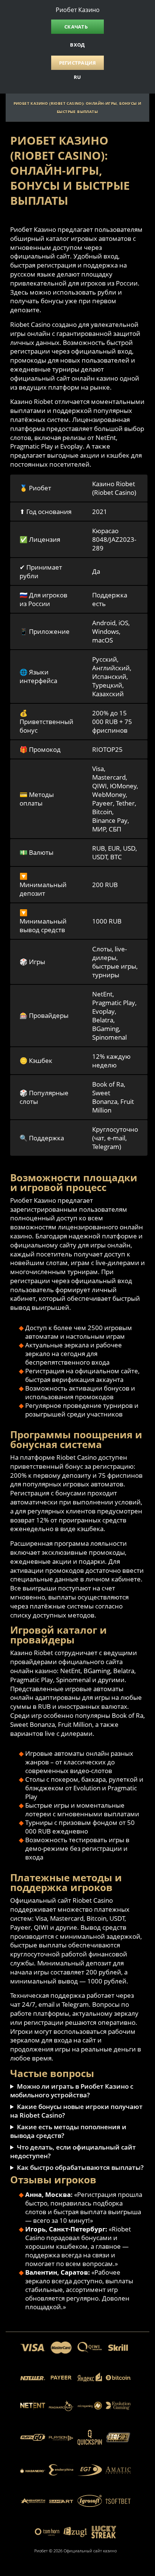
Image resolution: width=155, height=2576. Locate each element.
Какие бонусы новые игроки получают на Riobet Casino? (76, 2111)
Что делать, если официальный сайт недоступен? (73, 2151)
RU (77, 77)
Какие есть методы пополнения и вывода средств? (68, 2131)
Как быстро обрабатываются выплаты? (80, 2167)
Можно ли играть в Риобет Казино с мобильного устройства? (72, 2091)
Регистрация (78, 63)
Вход (77, 45)
